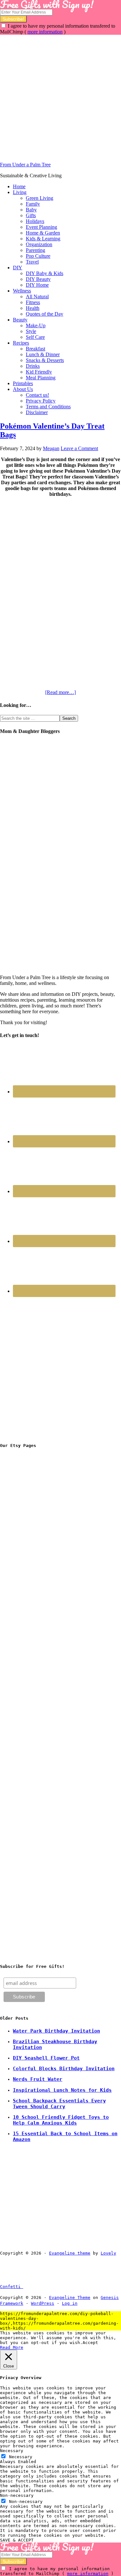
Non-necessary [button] (17, 2495)
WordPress (43, 2303)
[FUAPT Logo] (48, 1548)
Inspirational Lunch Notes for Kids (62, 2090)
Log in (70, 2303)
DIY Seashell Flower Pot (46, 2058)
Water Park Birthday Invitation (56, 2031)
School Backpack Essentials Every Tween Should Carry (59, 2104)
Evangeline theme (70, 2253)
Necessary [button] (12, 2451)
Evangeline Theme (70, 2298)
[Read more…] (60, 692)
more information (45, 32)
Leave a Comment (79, 448)
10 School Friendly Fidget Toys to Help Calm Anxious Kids (61, 2120)
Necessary (21, 2457)
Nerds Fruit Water (38, 2079)
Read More (12, 2347)
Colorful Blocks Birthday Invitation (64, 2069)
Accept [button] (90, 2343)
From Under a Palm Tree (25, 165)
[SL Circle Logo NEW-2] (48, 1646)
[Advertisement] (60, 95)
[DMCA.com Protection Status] (38, 2287)
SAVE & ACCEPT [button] (17, 2540)
